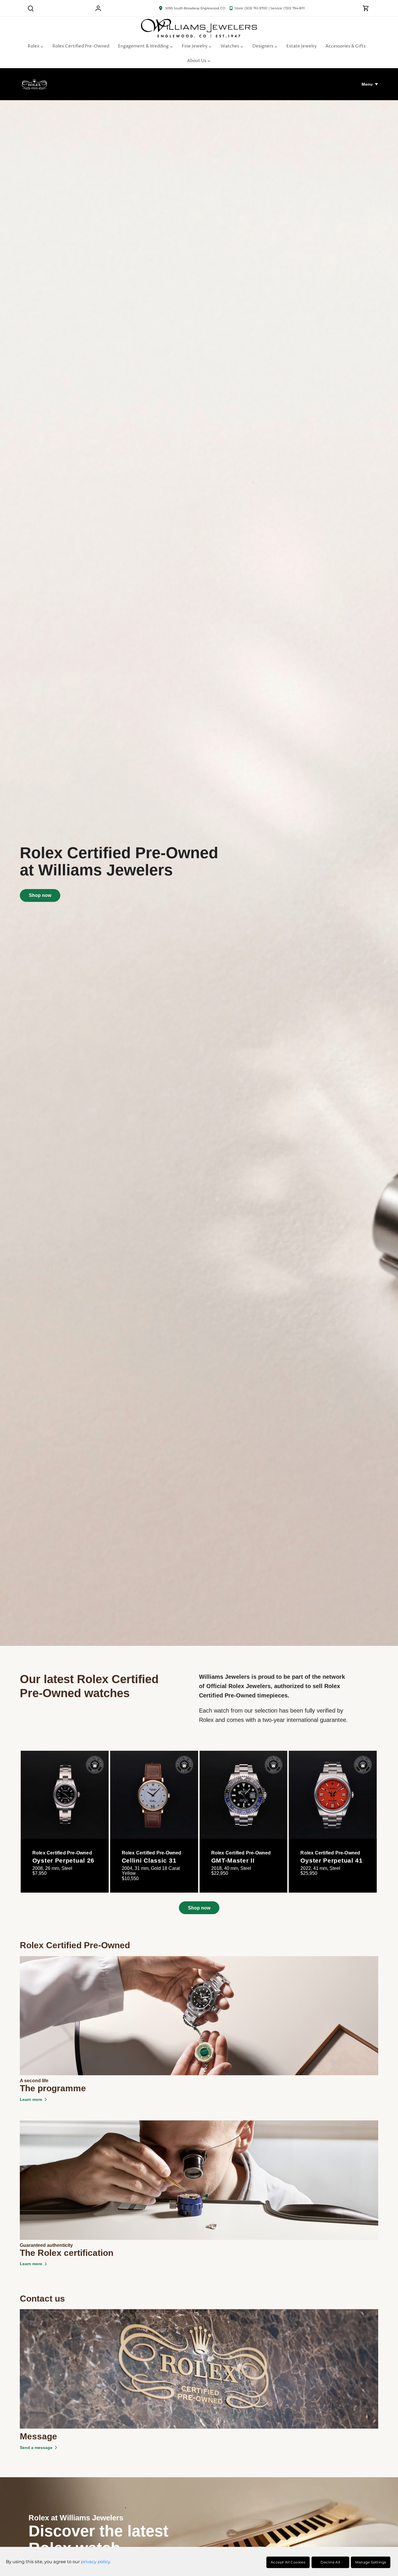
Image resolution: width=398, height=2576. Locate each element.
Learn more (31, 2099)
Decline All (330, 2562)
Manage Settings (371, 2562)
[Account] (98, 8)
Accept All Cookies (288, 2562)
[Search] (31, 8)
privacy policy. (96, 2562)
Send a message (36, 2448)
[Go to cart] (366, 8)
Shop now (40, 895)
